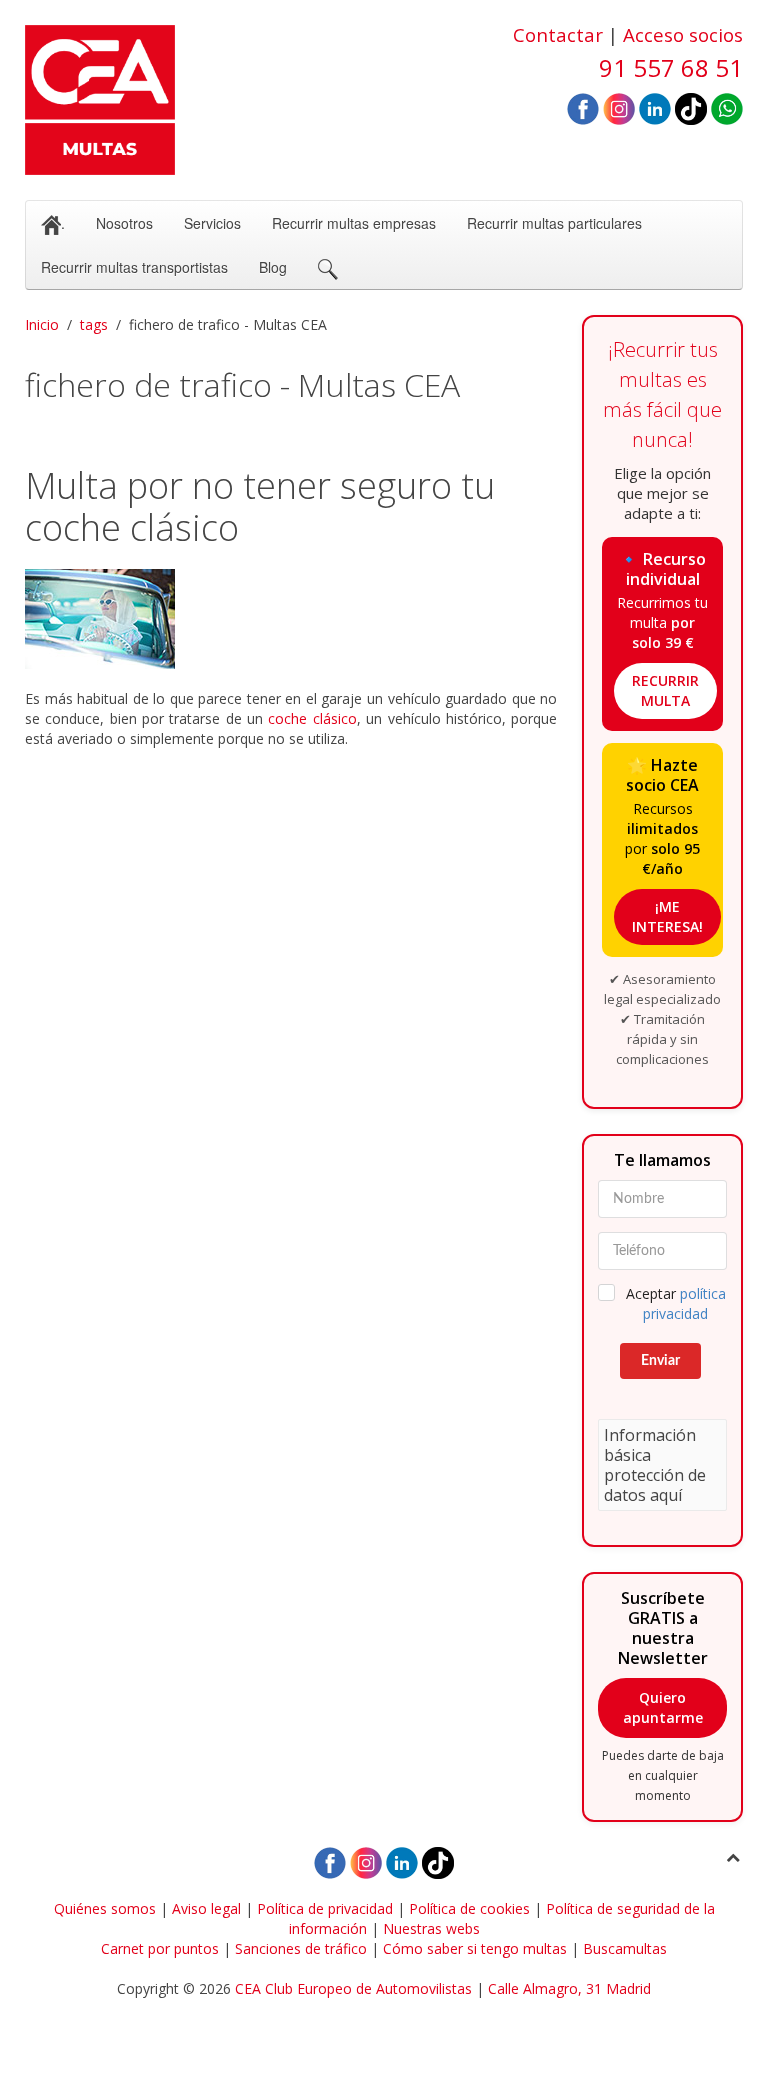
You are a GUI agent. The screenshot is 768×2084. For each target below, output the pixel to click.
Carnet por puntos (160, 1948)
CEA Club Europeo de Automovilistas (353, 1988)
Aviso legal (206, 1908)
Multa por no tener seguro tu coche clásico (260, 506)
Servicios (212, 223)
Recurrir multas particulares (554, 223)
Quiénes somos (105, 1908)
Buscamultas (625, 1948)
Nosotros (124, 223)
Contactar (558, 34)
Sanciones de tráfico (301, 1948)
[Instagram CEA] (619, 107)
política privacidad (684, 1303)
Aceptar (676, 1303)
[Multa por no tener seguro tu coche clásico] (291, 619)
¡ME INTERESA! (667, 916)
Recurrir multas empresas (354, 223)
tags (94, 324)
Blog (273, 267)
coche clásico (312, 718)
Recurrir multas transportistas (134, 267)
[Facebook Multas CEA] (583, 107)
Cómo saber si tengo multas (475, 1948)
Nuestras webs (431, 1928)
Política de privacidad (325, 1908)
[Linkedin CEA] (655, 107)
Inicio (42, 324)
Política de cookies (469, 1908)
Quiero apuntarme (663, 1707)
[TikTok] (691, 107)
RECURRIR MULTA (665, 690)
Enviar (660, 1361)
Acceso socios (683, 34)
